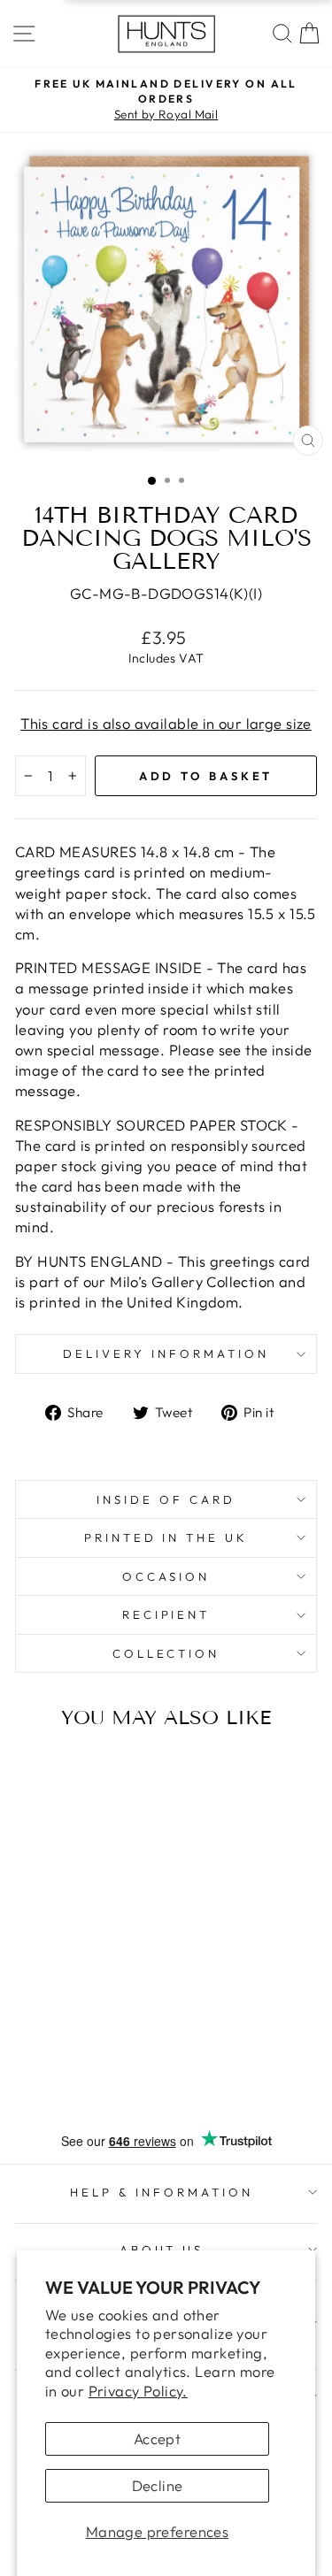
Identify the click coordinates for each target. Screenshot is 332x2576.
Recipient (166, 1614)
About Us (162, 2250)
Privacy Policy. (138, 2391)
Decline (158, 2485)
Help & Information (162, 2192)
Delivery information (166, 1353)
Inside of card (166, 1499)
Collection (166, 1653)
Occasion (166, 1576)
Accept (157, 2438)
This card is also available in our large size (166, 723)
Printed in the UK (166, 1537)
